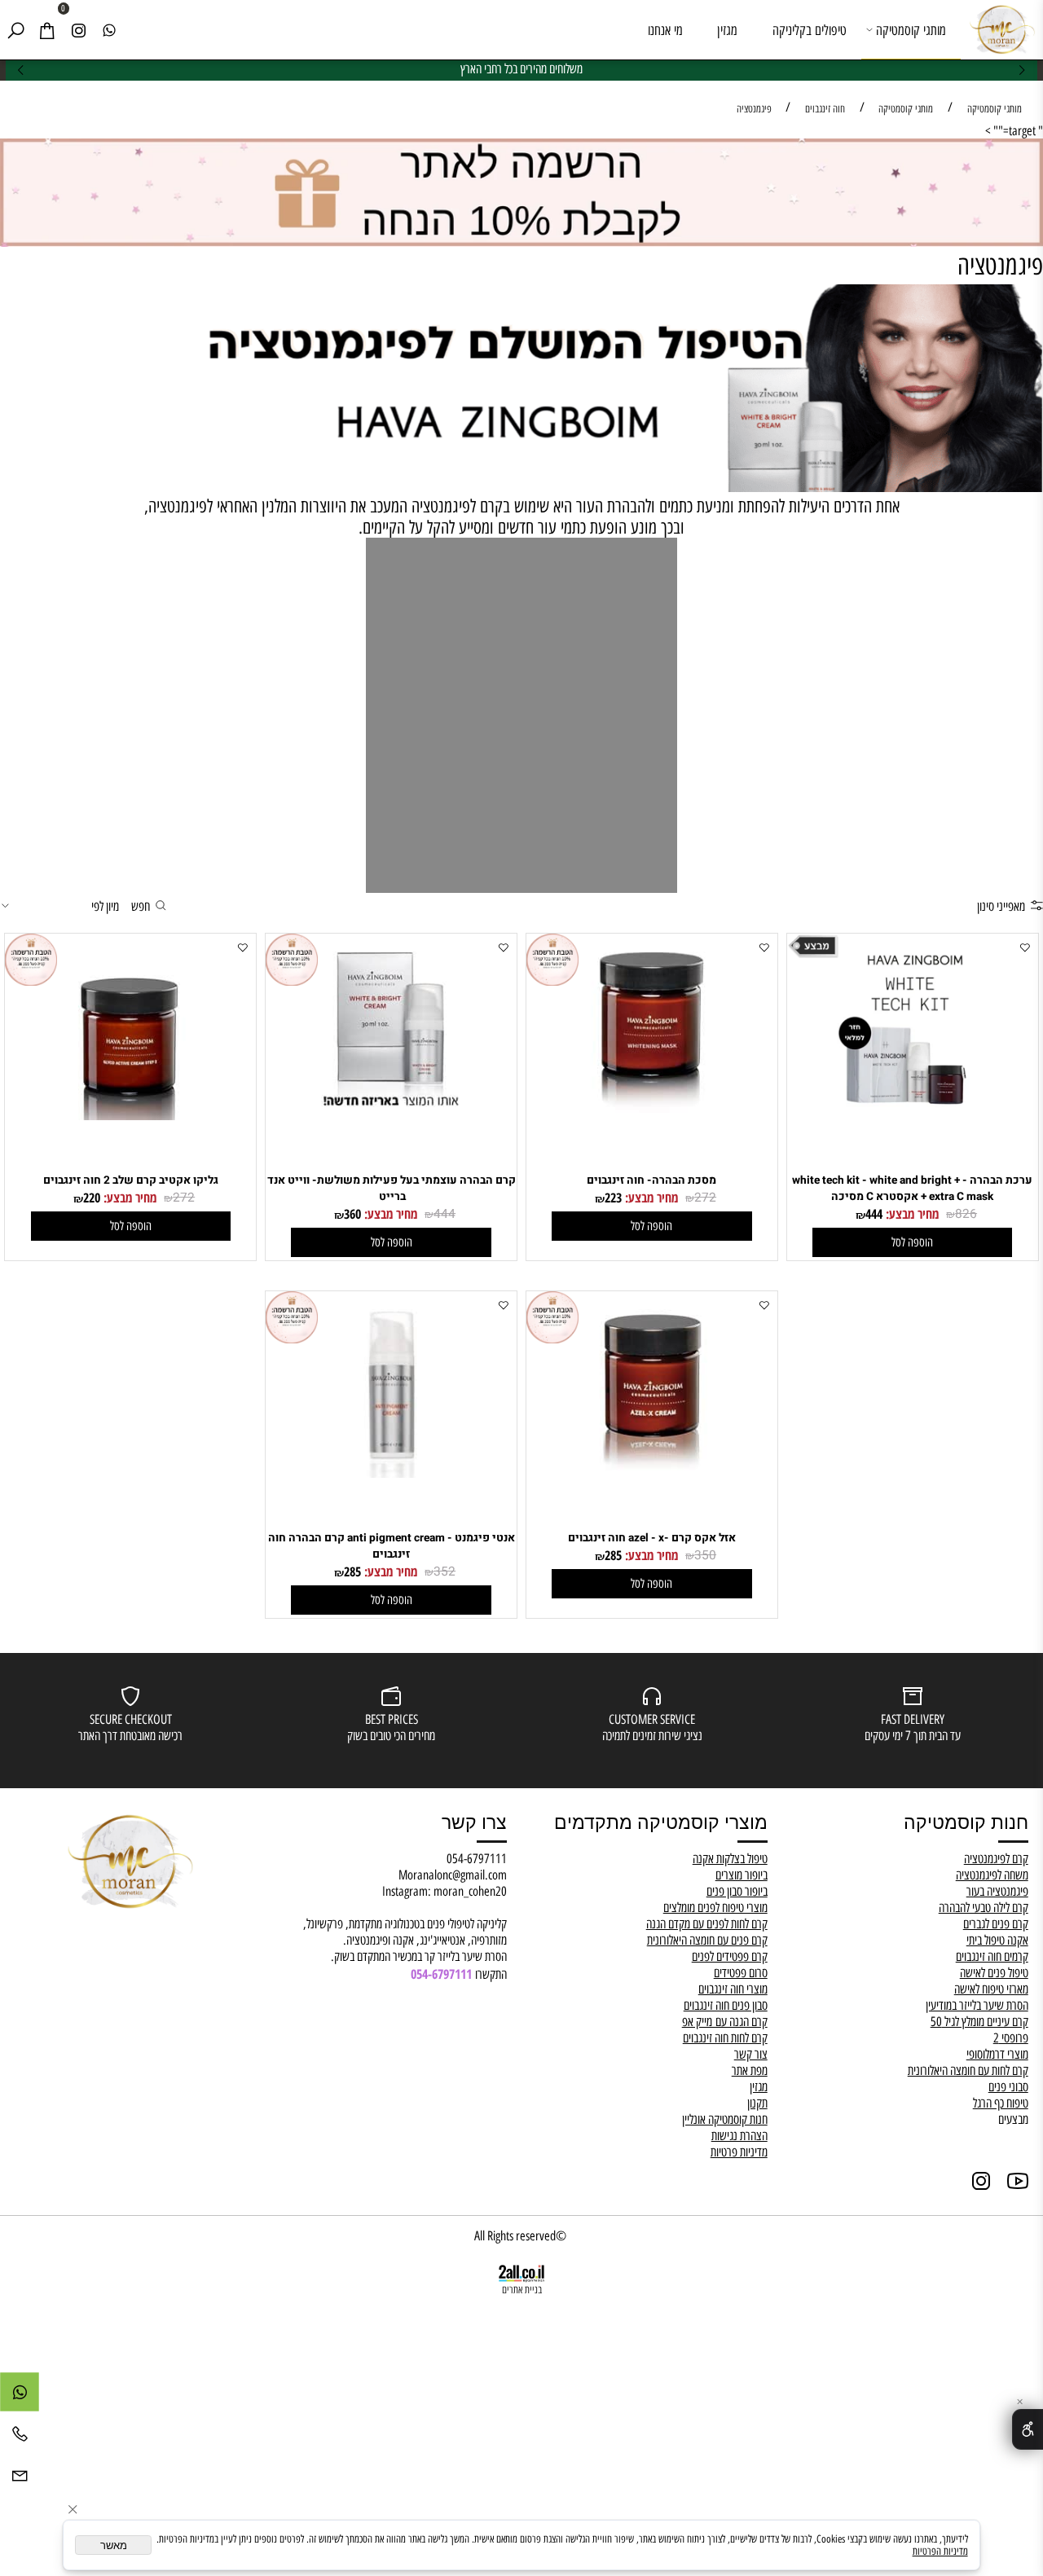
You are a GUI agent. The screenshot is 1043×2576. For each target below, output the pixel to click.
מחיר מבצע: (911, 1214)
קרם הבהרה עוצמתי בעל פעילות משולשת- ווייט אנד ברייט (392, 1189)
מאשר (114, 2545)
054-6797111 (477, 1858)
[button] (912, 1242)
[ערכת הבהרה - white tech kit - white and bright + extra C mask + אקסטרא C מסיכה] (913, 1115)
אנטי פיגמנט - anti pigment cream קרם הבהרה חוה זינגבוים (392, 1546)
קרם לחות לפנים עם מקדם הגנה (707, 1923)
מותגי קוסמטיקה (911, 30)
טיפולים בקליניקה (810, 30)
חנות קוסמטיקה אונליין (725, 2119)
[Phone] (20, 2438)
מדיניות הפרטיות (940, 2551)
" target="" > (1014, 130)
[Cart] (46, 30)
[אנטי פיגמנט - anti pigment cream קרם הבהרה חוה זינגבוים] (392, 1473)
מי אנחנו (665, 30)
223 (613, 1198)
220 (92, 1198)
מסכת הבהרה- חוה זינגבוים (651, 1180)
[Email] (20, 2479)
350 (705, 1556)
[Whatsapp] (109, 30)
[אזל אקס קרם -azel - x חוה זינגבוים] (652, 1473)
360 (352, 1214)
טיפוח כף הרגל (1001, 2103)
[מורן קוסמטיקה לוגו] (1002, 28)
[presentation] (21, 70)
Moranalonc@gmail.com (453, 1875)
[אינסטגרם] (78, 30)
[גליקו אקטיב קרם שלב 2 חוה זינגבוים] (130, 1115)
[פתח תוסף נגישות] (1028, 2429)
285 (613, 1555)
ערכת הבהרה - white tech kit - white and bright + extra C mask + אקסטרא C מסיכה (912, 1189)
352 (444, 1572)
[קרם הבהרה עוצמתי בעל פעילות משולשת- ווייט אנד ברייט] (391, 1115)
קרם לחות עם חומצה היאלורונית (968, 2070)
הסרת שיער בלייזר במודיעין (977, 2005)
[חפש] (15, 30)
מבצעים (1013, 2119)
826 (966, 1214)
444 (874, 1214)
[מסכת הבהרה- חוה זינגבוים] (651, 1115)
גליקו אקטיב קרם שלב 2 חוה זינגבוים (131, 1180)
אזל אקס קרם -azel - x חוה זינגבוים (652, 1538)
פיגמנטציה (1000, 266)
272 (705, 1198)
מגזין (727, 30)
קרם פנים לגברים (996, 1923)
